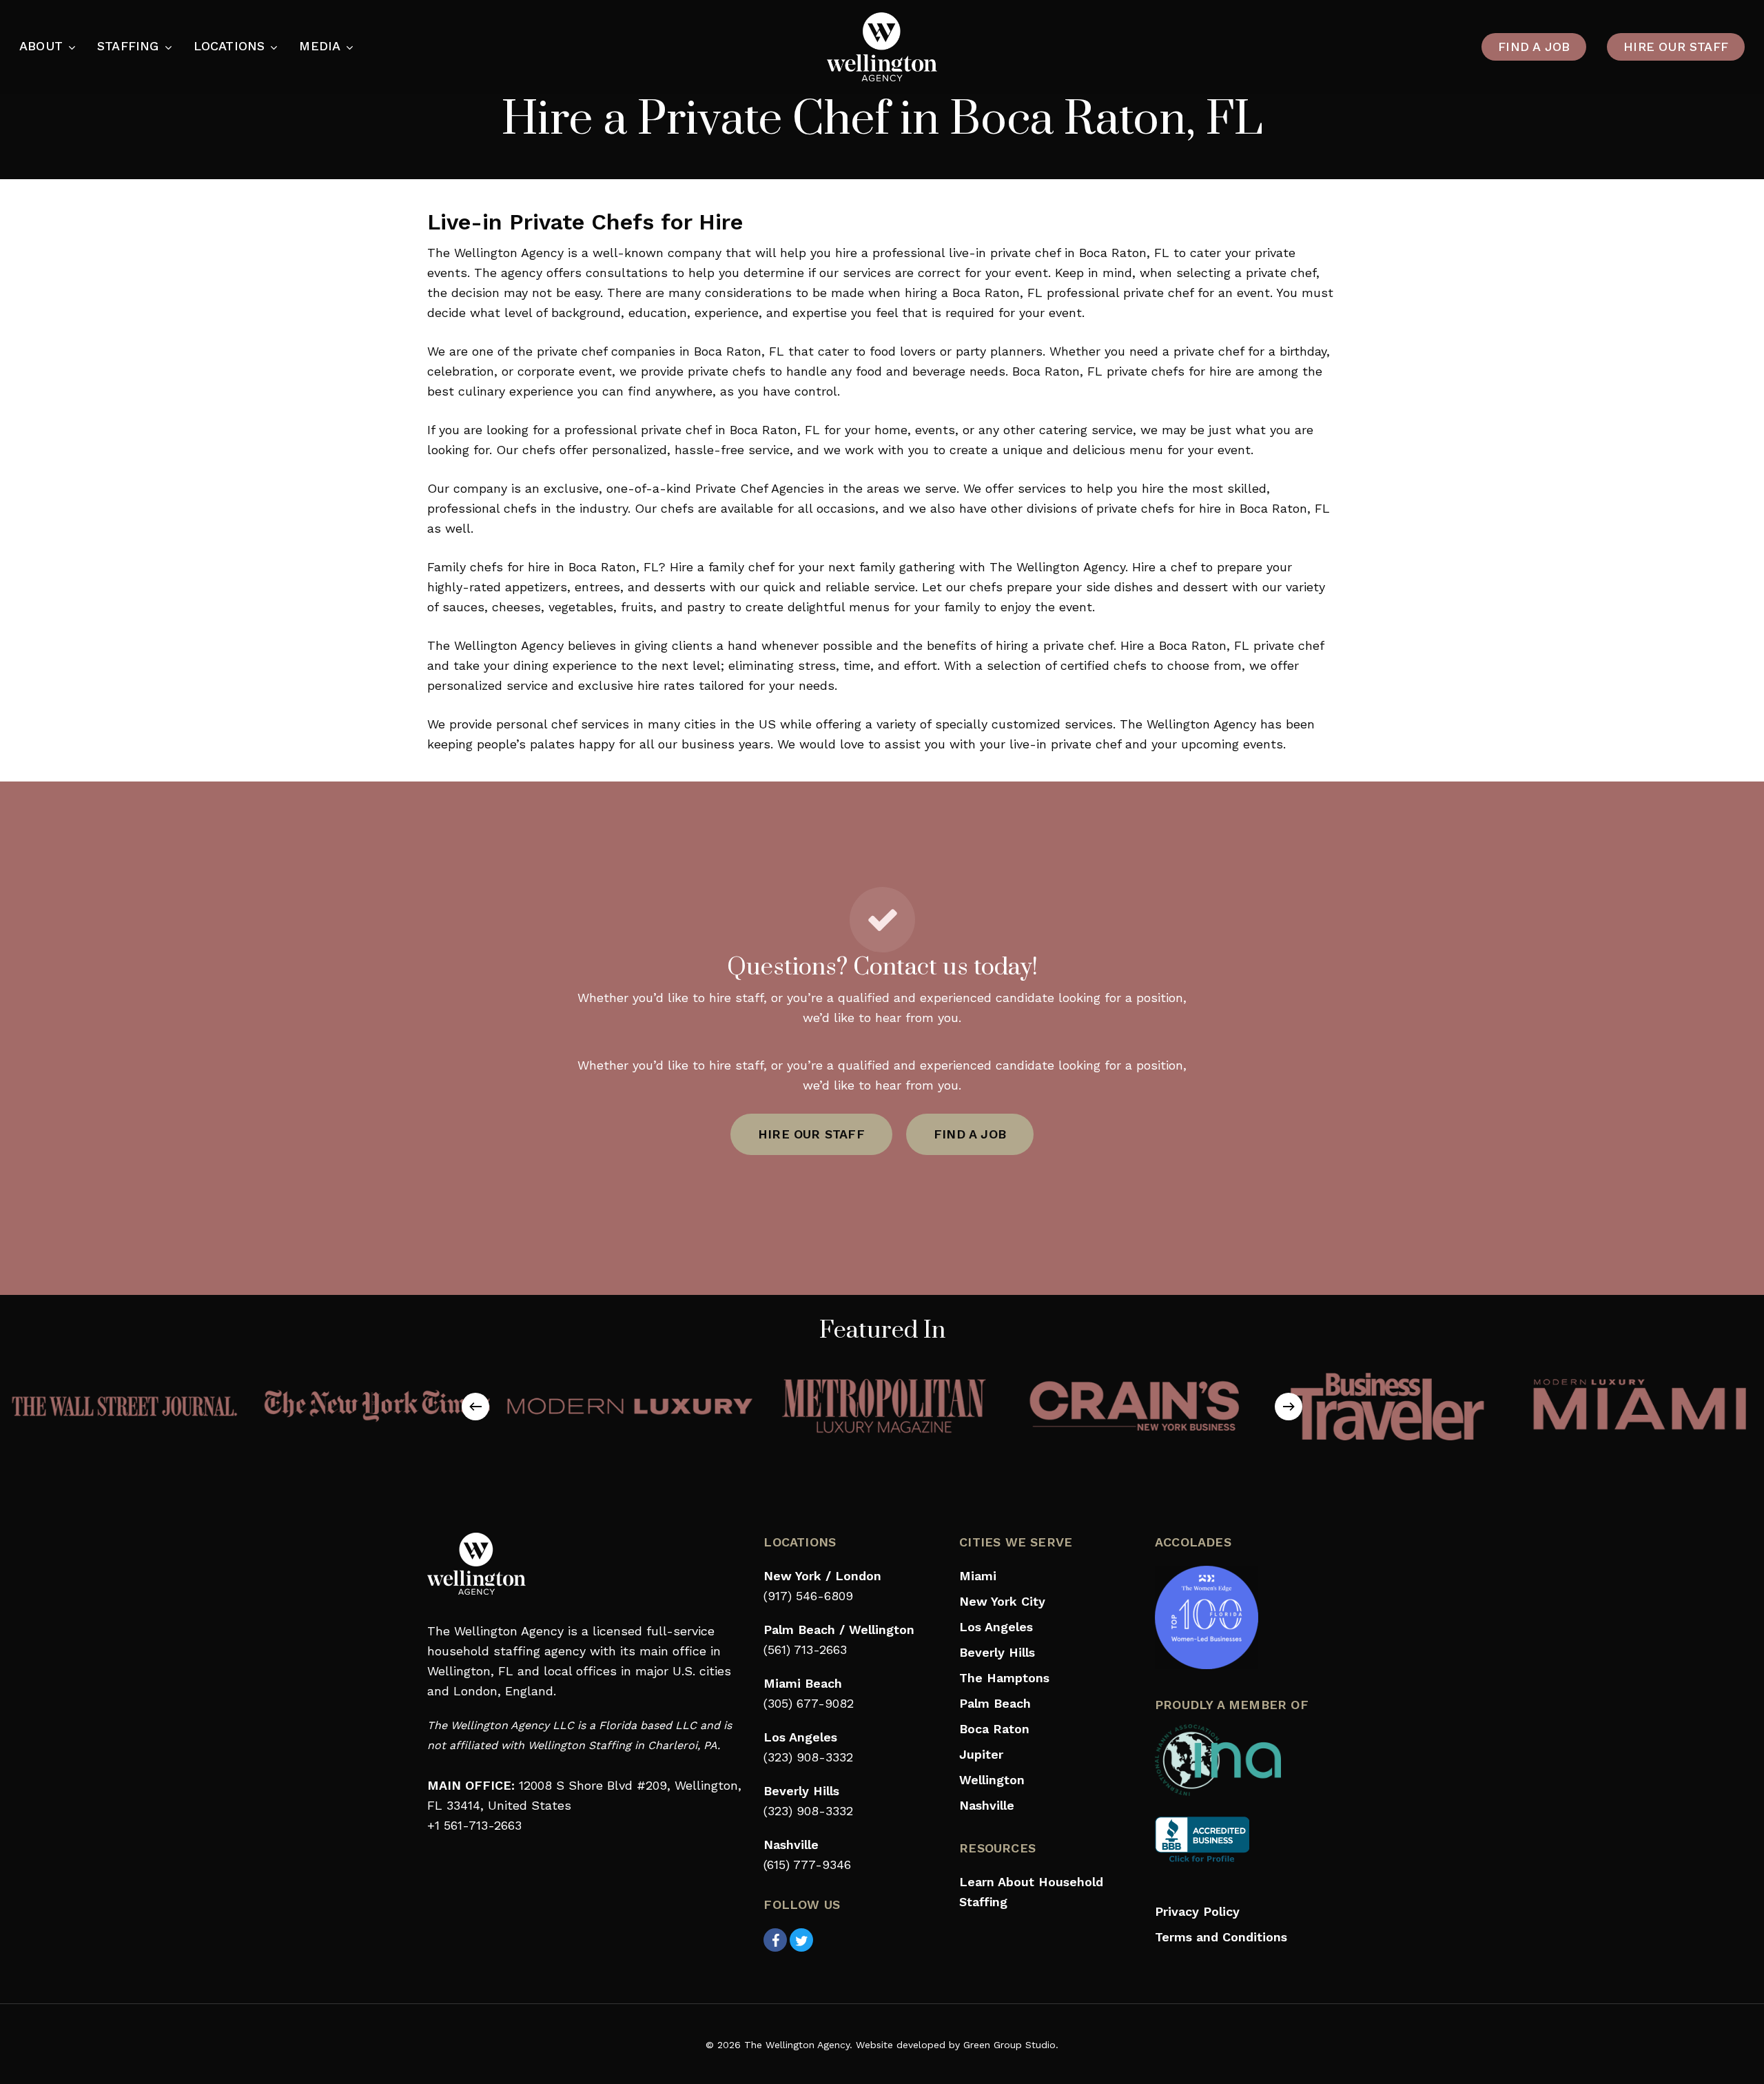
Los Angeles (996, 1627)
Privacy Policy (1197, 1911)
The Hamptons (1004, 1678)
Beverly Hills (997, 1652)
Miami (978, 1576)
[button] (811, 1134)
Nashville (987, 1805)
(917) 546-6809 (808, 1596)
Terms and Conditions (1221, 1937)
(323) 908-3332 (808, 1757)
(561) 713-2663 (805, 1649)
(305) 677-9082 (809, 1703)
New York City (1002, 1601)
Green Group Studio (1009, 2045)
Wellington (992, 1780)
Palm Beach (995, 1703)
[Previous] (475, 1407)
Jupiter (981, 1754)
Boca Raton (994, 1729)
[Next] (1289, 1407)
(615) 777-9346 (807, 1865)
